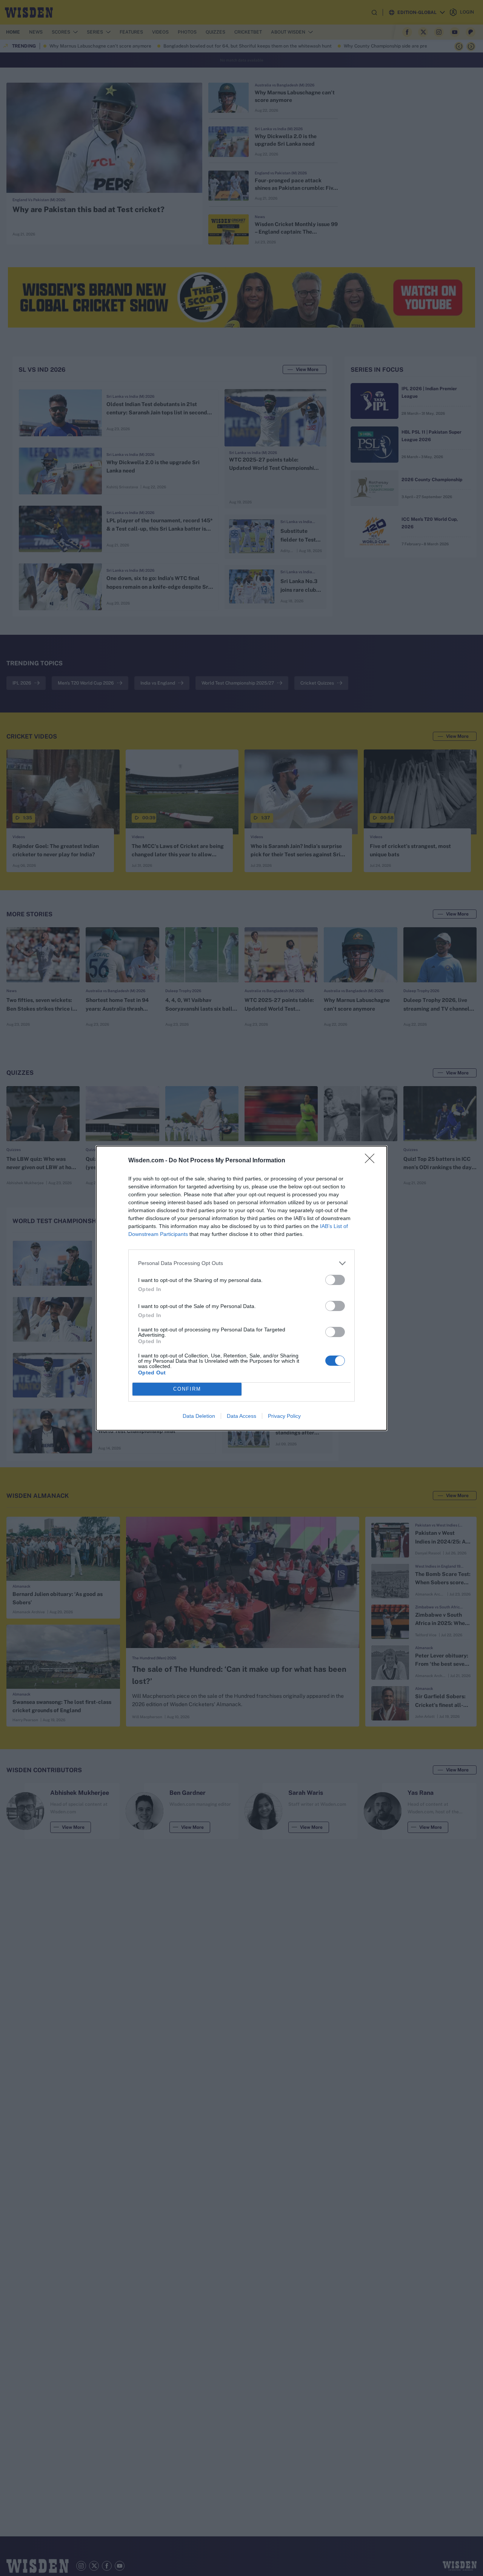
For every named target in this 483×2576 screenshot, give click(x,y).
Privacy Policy (284, 1416)
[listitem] (241, 1263)
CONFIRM (187, 1389)
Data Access (241, 1416)
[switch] (335, 1280)
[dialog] (241, 1288)
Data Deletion (199, 1416)
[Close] (372, 1161)
